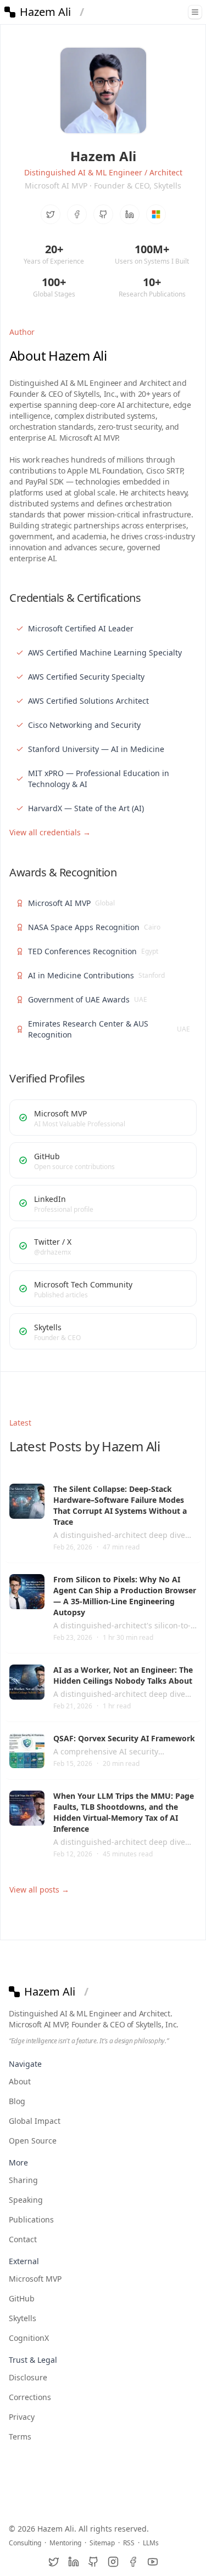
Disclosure (28, 2377)
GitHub (22, 2298)
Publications (31, 2219)
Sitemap (102, 2543)
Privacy (22, 2417)
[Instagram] (113, 2562)
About (20, 2081)
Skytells (23, 2318)
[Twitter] (51, 214)
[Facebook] (77, 214)
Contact (23, 2239)
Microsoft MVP (35, 2279)
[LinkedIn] (130, 214)
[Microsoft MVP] (156, 214)
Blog (17, 2101)
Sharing (23, 2180)
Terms (20, 2437)
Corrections (30, 2397)
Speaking (26, 2200)
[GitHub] (103, 214)
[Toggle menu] (195, 12)
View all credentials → (50, 832)
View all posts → (39, 1890)
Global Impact (35, 2121)
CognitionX (29, 2338)
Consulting (25, 2543)
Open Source (33, 2141)
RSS (129, 2543)
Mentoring (65, 2543)
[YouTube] (153, 2562)
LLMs (151, 2543)
